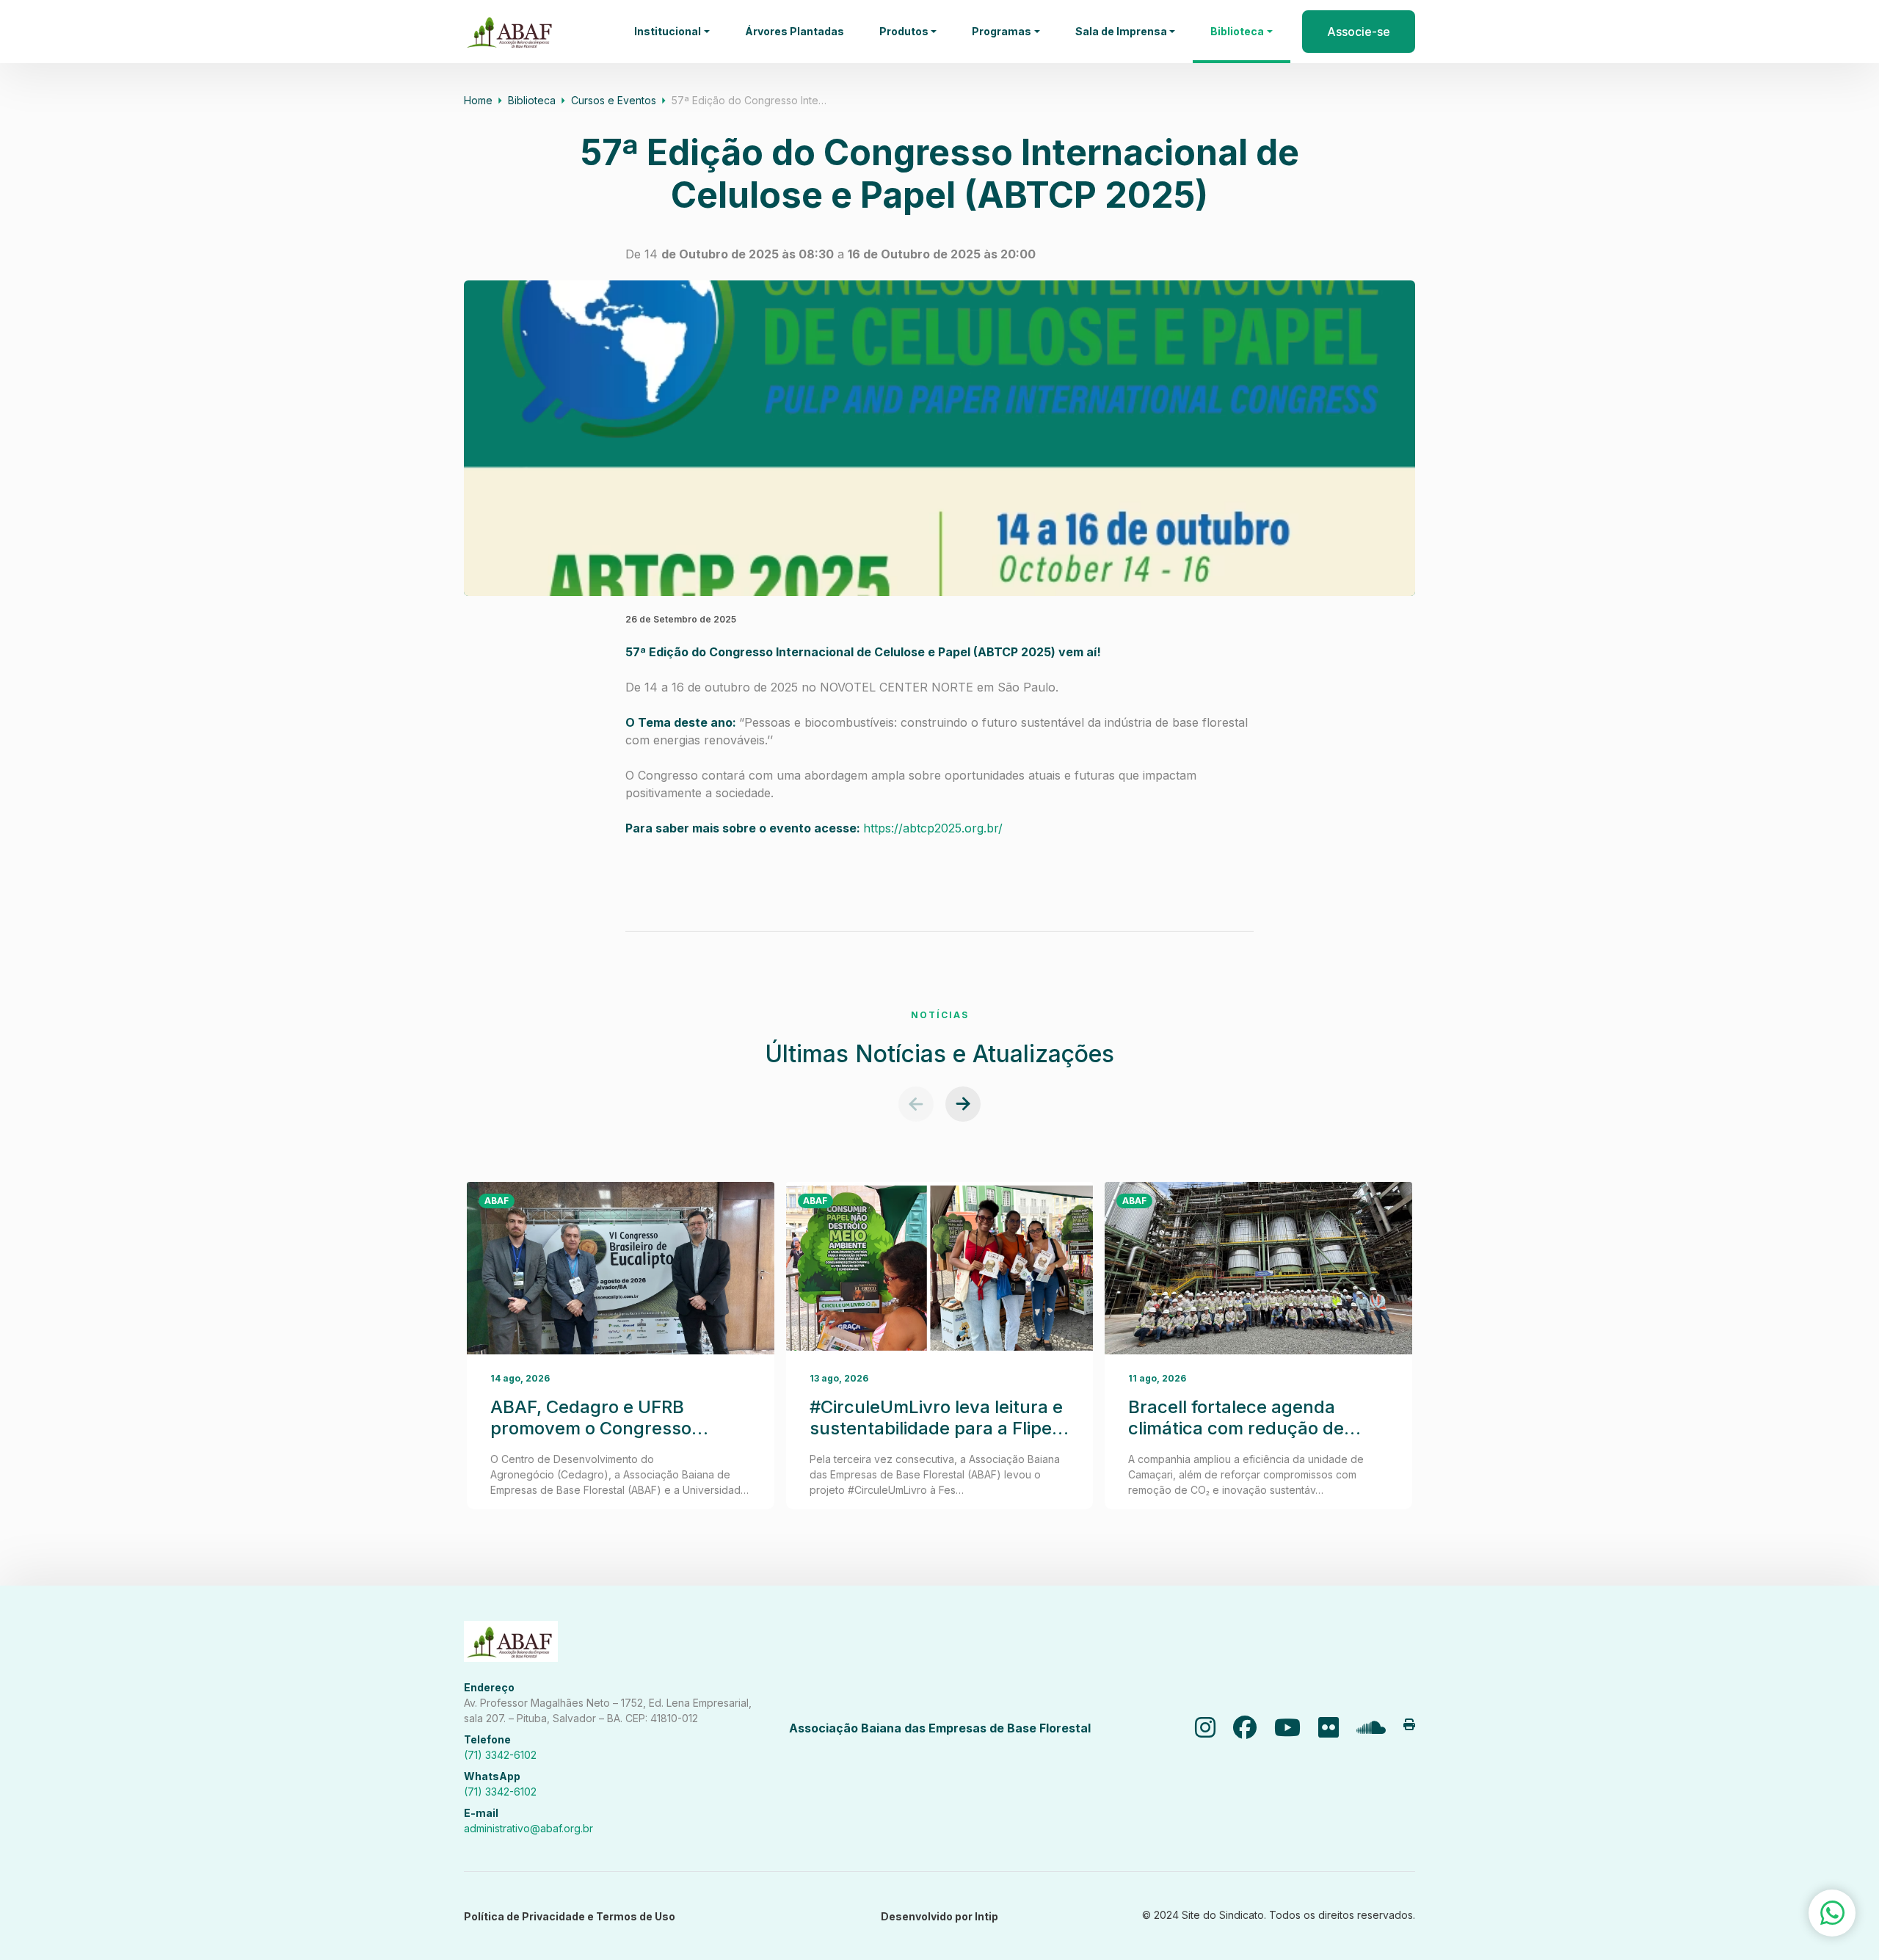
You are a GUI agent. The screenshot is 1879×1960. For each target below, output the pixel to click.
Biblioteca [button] (1237, 31)
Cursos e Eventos (614, 100)
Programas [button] (1002, 31)
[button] (916, 1104)
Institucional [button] (668, 31)
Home (478, 100)
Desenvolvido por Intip (939, 1916)
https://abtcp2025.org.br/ (933, 828)
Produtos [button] (904, 31)
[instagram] (1205, 1728)
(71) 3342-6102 (500, 1755)
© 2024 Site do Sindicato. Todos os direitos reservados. (1279, 1915)
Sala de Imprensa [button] (1121, 31)
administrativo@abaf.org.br (528, 1828)
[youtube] (1287, 1728)
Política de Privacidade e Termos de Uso (570, 1916)
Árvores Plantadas (795, 31)
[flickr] (1329, 1728)
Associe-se (1359, 32)
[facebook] (1245, 1728)
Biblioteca (532, 100)
